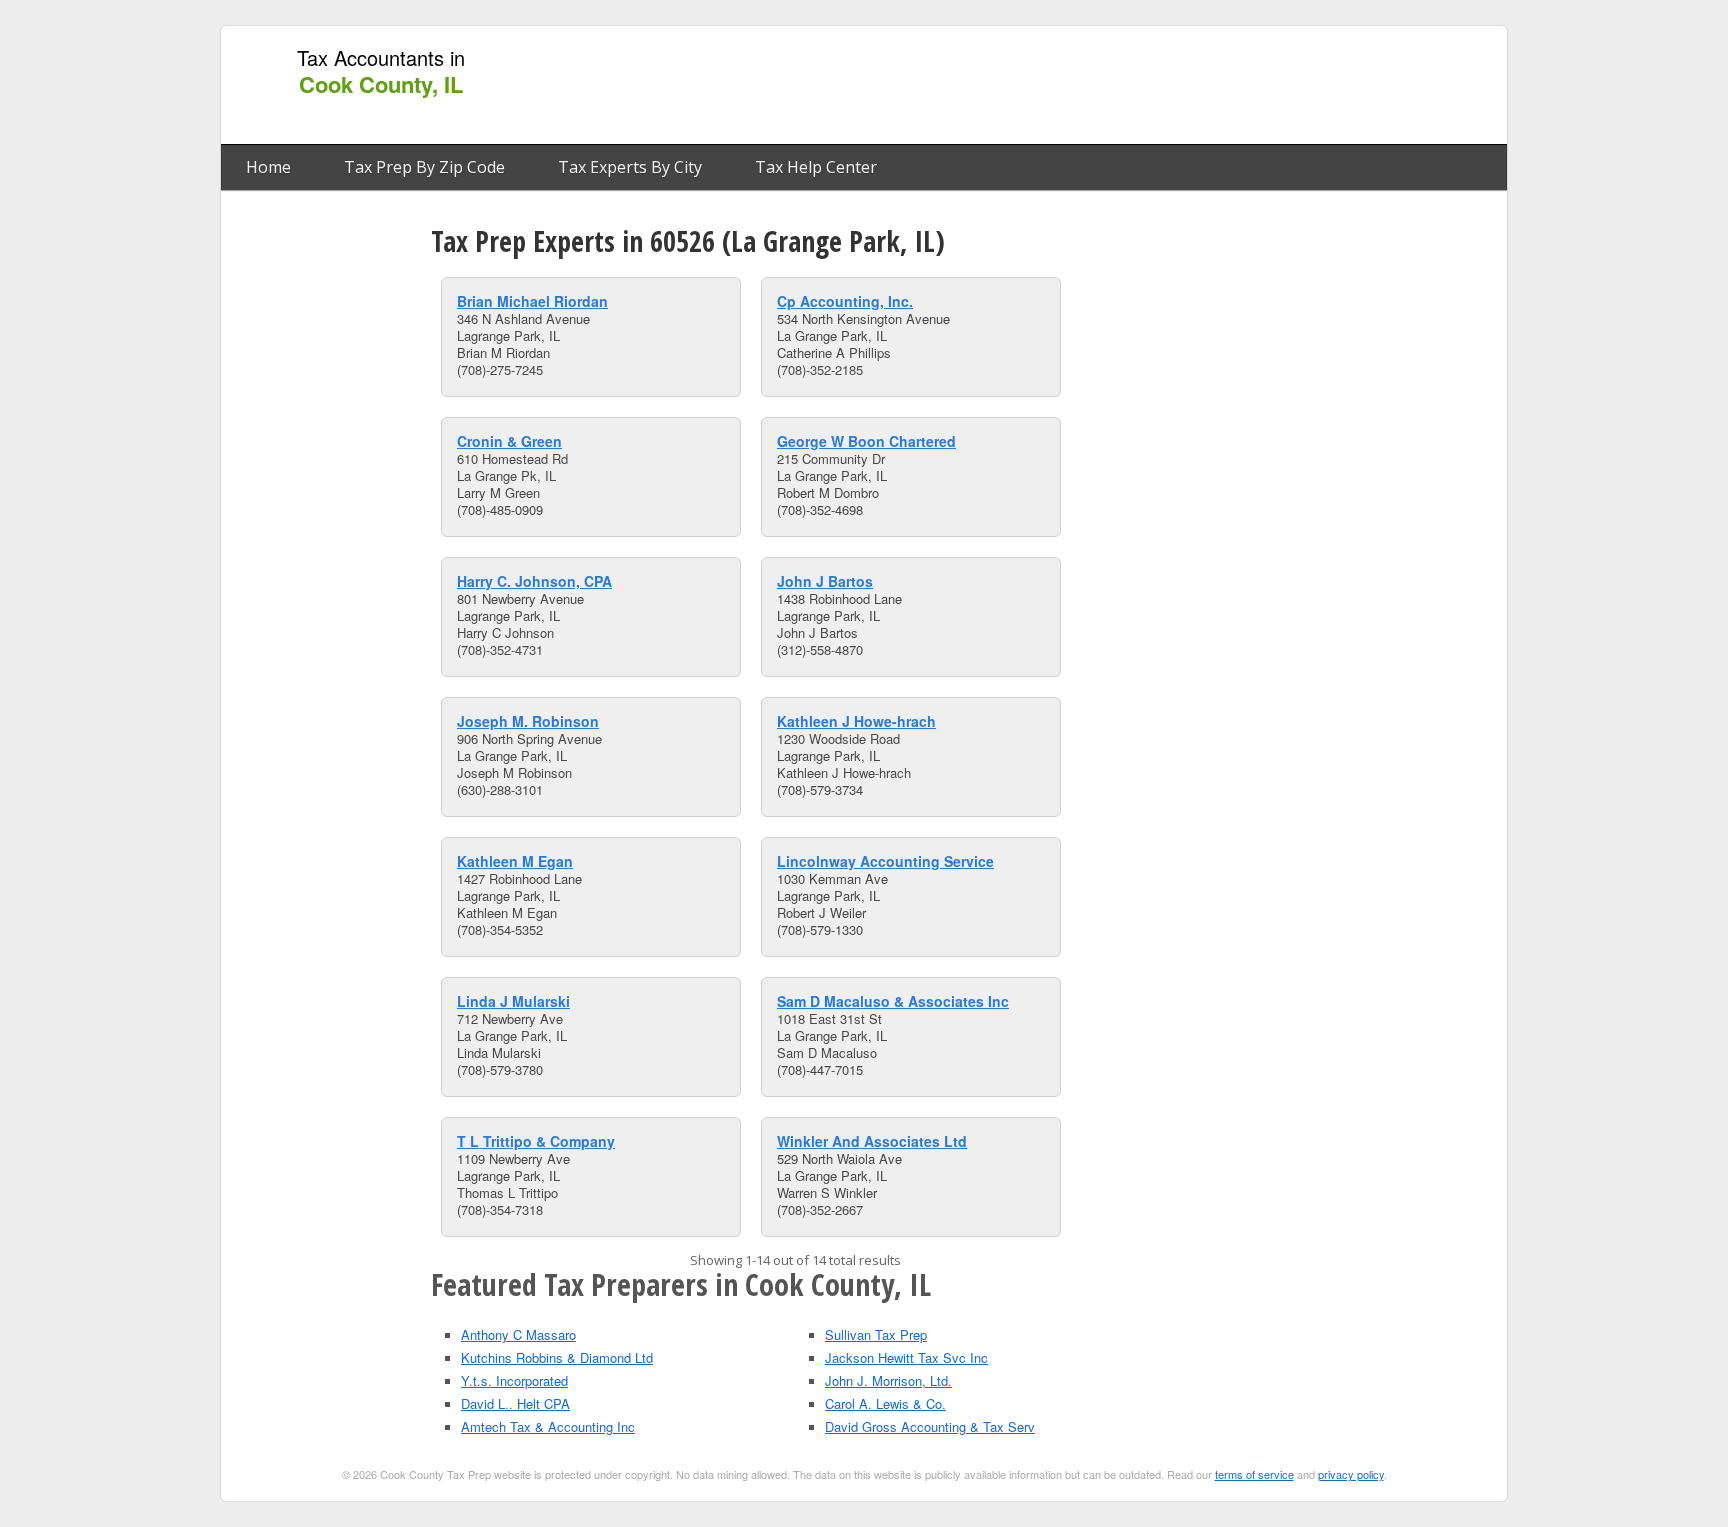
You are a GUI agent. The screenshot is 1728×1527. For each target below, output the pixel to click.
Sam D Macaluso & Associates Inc (893, 1001)
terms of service (1254, 1474)
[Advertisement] (1133, 86)
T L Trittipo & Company (536, 1141)
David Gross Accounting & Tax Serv (930, 1426)
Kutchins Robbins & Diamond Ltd (557, 1357)
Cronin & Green (509, 441)
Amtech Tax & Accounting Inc (548, 1426)
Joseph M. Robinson (528, 721)
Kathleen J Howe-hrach (856, 721)
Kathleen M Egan (515, 861)
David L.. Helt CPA (515, 1403)
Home (268, 167)
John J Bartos (825, 581)
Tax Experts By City (630, 167)
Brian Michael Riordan (532, 301)
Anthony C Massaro (518, 1334)
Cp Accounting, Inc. (845, 301)
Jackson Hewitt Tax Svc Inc (906, 1357)
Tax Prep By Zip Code (424, 167)
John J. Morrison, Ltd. (888, 1380)
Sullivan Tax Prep (876, 1334)
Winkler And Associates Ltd (872, 1141)
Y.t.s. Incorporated (514, 1380)
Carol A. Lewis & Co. (885, 1403)
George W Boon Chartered (866, 441)
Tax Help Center (816, 167)
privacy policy (1351, 1474)
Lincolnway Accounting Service (885, 861)
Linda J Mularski (513, 1001)
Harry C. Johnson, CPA (534, 581)
